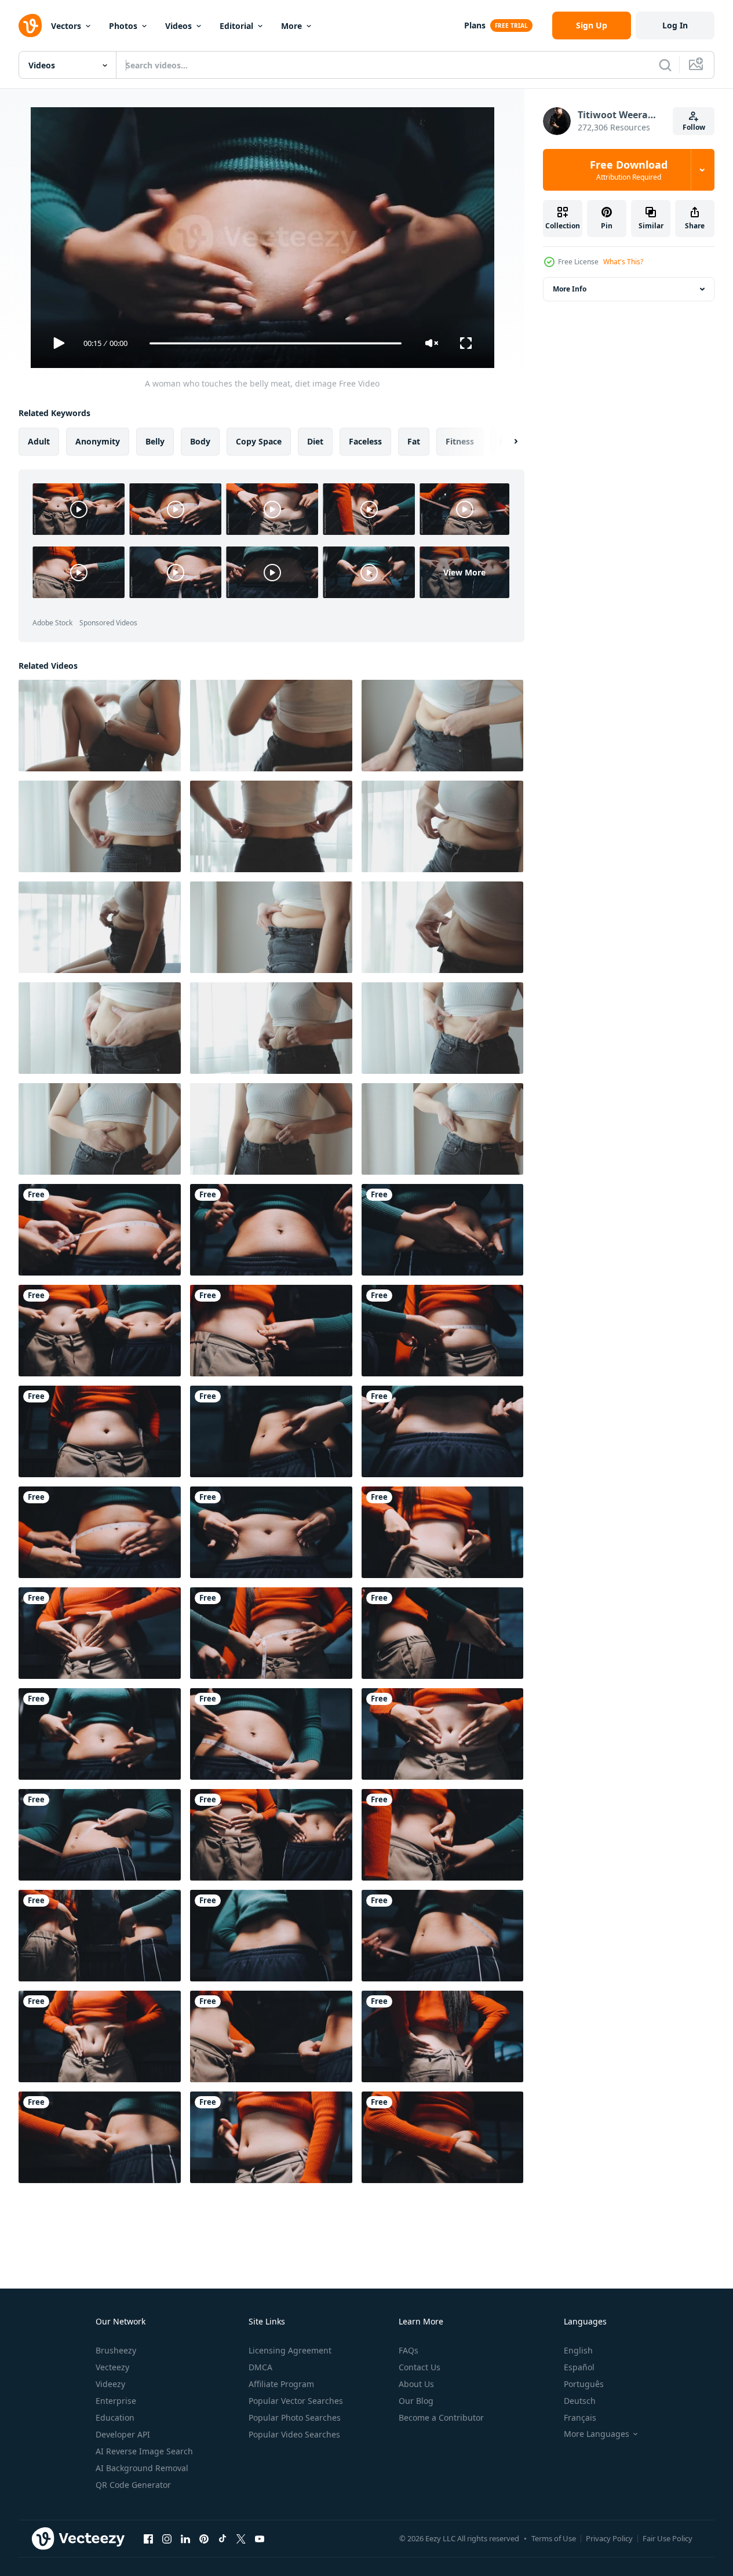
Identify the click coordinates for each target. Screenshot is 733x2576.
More (291, 26)
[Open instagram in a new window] (167, 2538)
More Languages (597, 2434)
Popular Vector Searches (296, 2401)
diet (315, 441)
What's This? (623, 262)
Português (584, 2384)
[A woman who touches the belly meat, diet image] (100, 1230)
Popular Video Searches (294, 2434)
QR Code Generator (133, 2485)
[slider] (275, 343)
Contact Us (420, 2367)
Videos (178, 26)
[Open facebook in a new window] (148, 2538)
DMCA (260, 2367)
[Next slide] (506, 442)
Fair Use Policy (668, 2538)
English (578, 2350)
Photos (123, 26)
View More (464, 572)
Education (115, 2417)
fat (414, 441)
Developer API (123, 2434)
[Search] (665, 65)
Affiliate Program (281, 2384)
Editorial (236, 26)
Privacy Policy (609, 2538)
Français (580, 2417)
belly (155, 441)
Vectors (66, 26)
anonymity (98, 441)
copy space (259, 441)
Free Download (629, 170)
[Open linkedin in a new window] (185, 2538)
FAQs (409, 2350)
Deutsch (580, 2401)
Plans (475, 25)
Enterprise (116, 2401)
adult (39, 441)
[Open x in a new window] (241, 2538)
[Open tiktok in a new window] (223, 2538)
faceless (365, 441)
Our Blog (416, 2401)
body (200, 441)
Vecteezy (112, 2367)
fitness (460, 441)
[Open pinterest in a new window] (204, 2538)
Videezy (110, 2384)
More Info (570, 289)
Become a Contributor (441, 2417)
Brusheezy (116, 2350)
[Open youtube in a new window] (260, 2538)
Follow (694, 127)
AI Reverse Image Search (144, 2451)
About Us (416, 2384)
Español (579, 2367)
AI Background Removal (142, 2468)
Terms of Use (554, 2538)
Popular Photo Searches (295, 2417)
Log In (675, 25)
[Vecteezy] (30, 25)
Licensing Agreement (290, 2350)
